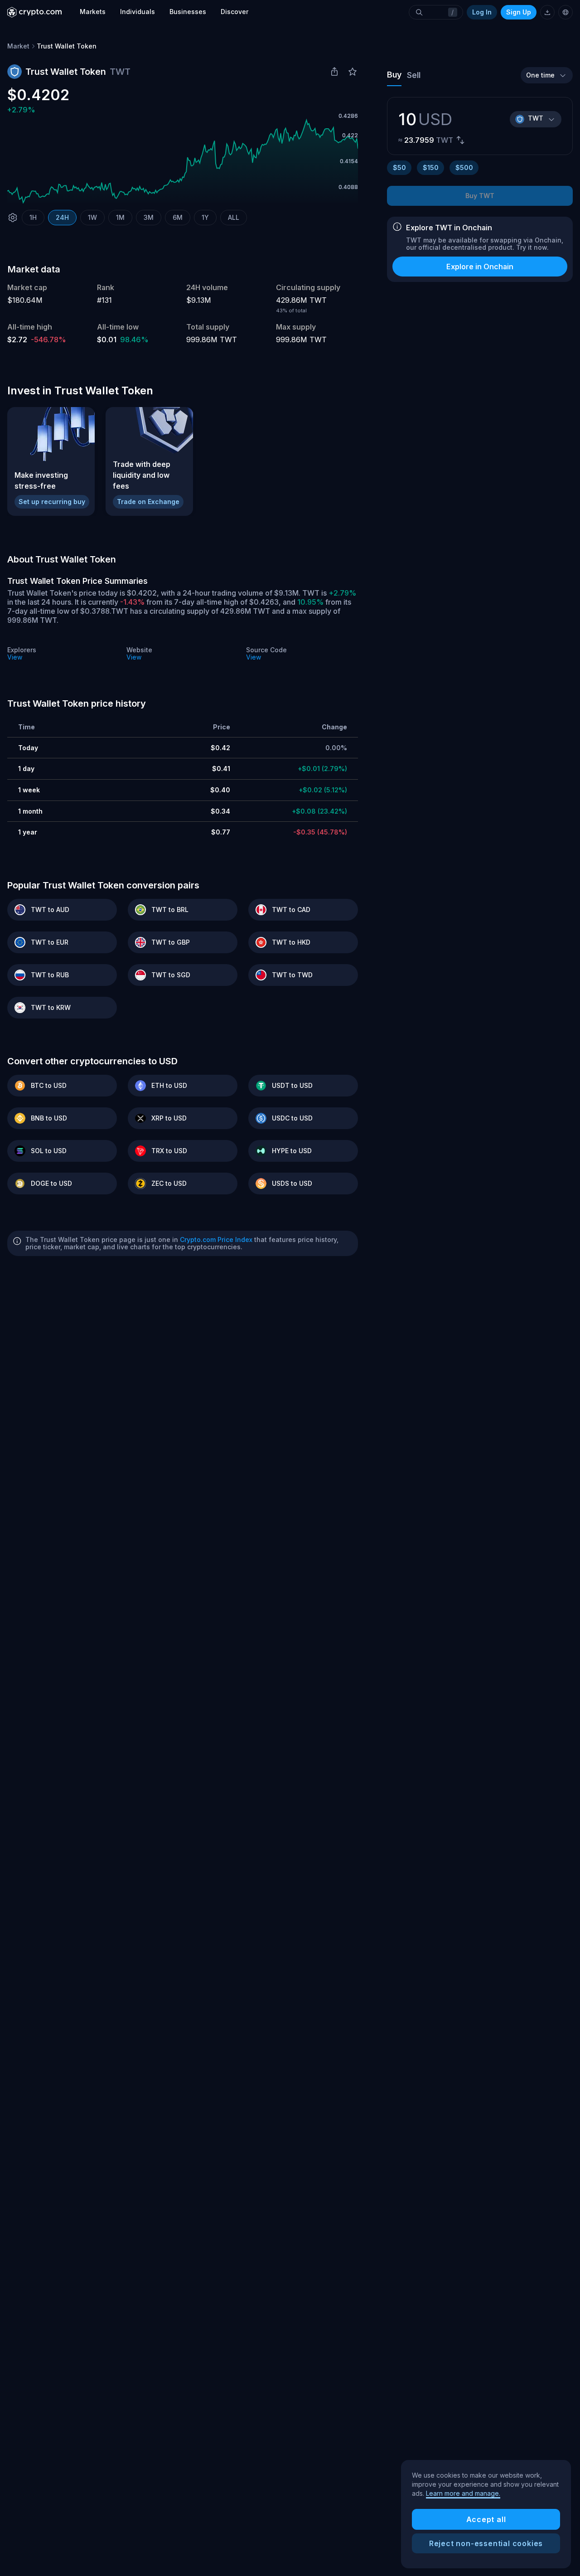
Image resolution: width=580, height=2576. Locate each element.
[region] (486, 2514)
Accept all (486, 2519)
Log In (482, 12)
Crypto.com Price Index (216, 1239)
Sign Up (519, 12)
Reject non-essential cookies (486, 2543)
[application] (183, 161)
